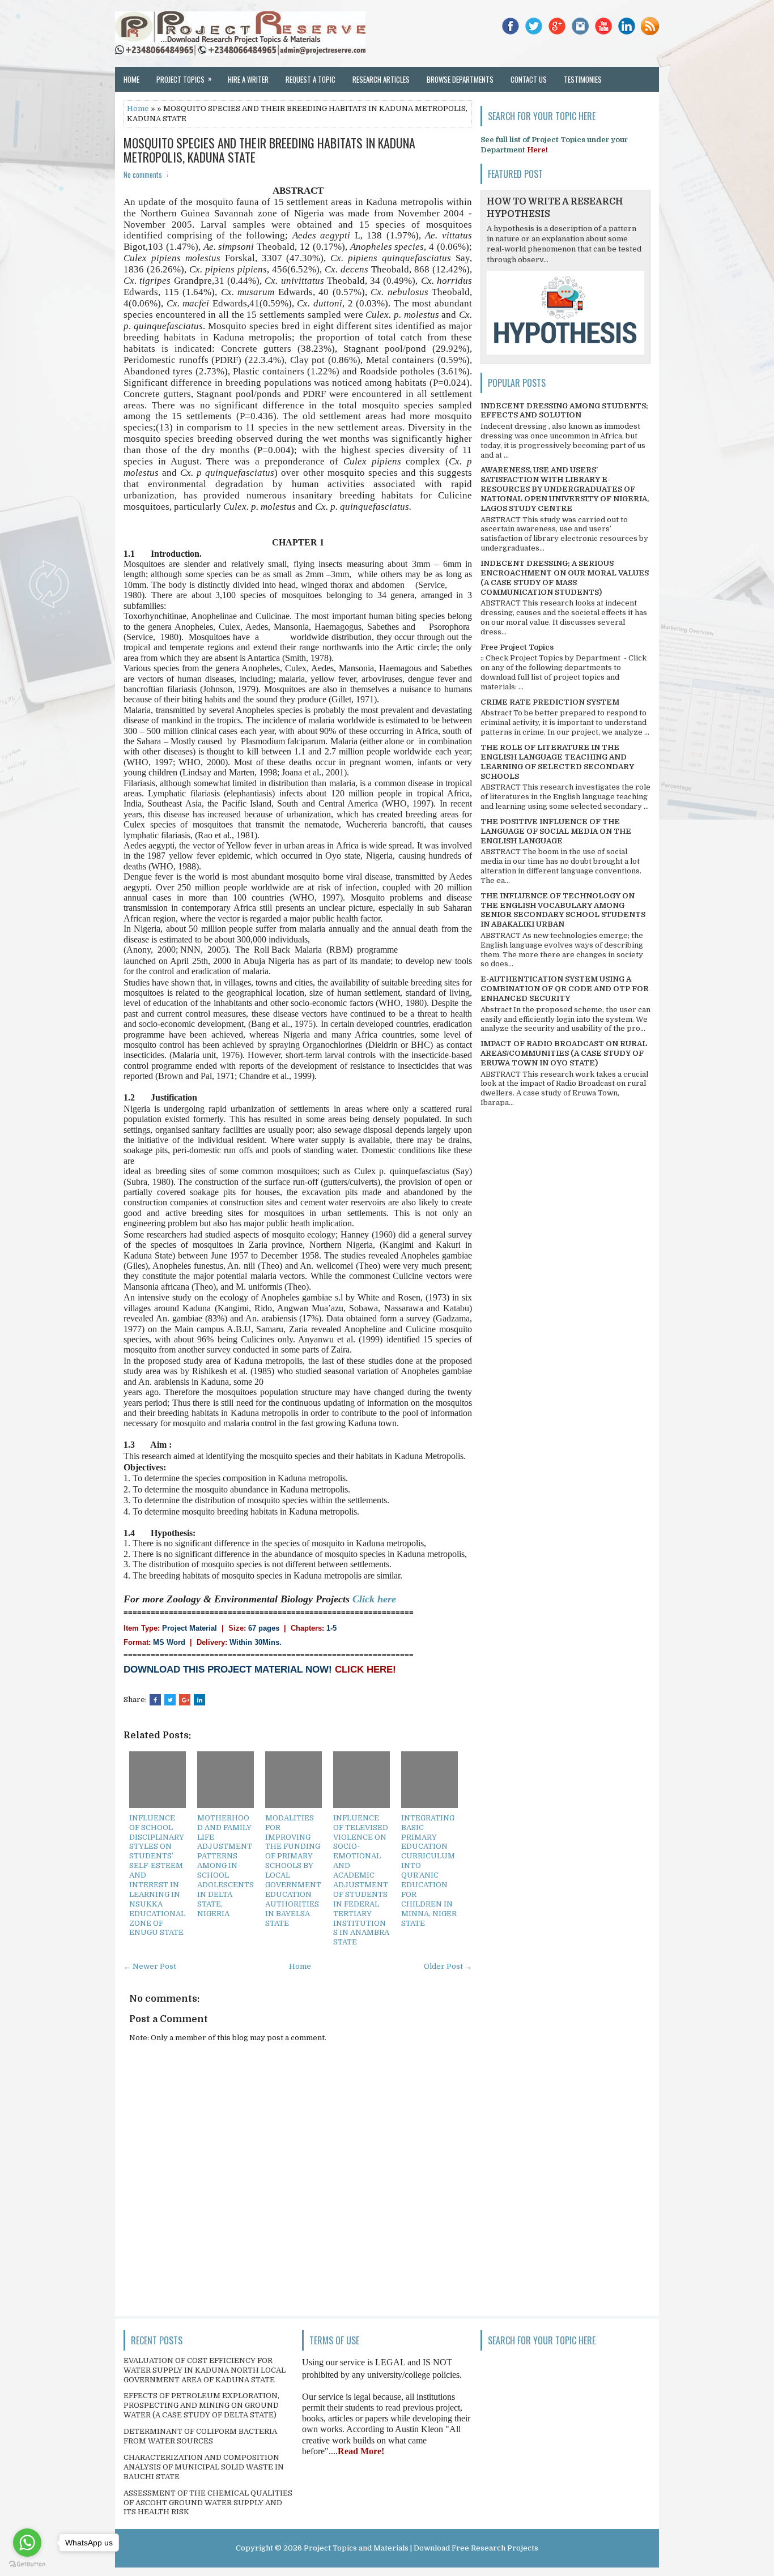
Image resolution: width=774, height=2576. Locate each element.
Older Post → (448, 1966)
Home (131, 79)
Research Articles (381, 79)
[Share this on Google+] (185, 1700)
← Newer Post (150, 1966)
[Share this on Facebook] (155, 1700)
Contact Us (529, 79)
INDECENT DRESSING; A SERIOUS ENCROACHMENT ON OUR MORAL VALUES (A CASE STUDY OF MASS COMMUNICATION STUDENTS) (565, 578)
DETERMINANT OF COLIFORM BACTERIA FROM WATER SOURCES (200, 2436)
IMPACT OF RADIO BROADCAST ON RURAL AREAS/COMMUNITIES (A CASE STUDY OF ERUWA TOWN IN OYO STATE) (564, 1053)
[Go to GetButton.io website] (27, 2564)
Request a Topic (311, 79)
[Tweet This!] (170, 1700)
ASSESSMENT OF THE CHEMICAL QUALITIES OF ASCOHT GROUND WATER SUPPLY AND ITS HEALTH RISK (208, 2503)
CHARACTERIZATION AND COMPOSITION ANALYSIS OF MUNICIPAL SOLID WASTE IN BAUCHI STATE (204, 2467)
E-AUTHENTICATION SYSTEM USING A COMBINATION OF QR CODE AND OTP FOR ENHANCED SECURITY (565, 989)
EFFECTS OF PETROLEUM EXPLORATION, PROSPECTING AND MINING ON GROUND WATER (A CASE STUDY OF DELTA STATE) (201, 2405)
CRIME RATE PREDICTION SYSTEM (550, 702)
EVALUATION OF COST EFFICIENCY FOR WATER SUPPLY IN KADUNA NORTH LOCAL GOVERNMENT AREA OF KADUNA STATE (205, 2370)
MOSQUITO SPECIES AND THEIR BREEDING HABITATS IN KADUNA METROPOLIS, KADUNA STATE (269, 150)
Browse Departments (460, 79)
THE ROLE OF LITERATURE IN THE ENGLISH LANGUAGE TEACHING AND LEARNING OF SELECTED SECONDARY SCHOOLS (557, 762)
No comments (143, 174)
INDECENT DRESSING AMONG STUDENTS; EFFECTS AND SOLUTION (564, 411)
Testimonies (583, 79)
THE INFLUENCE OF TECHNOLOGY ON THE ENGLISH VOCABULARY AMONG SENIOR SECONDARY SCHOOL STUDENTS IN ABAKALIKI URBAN (563, 910)
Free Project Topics (517, 647)
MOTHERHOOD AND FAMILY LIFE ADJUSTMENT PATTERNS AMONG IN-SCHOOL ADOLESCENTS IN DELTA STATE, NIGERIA (226, 1866)
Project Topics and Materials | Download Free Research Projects (421, 2548)
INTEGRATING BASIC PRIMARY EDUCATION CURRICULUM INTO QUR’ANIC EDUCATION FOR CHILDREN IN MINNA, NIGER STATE (429, 1871)
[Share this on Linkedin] (199, 1700)
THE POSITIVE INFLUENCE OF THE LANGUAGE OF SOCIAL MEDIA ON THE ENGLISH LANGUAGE (556, 831)
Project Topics (184, 79)
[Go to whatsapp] (27, 2543)
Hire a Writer (248, 79)
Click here (374, 1599)
